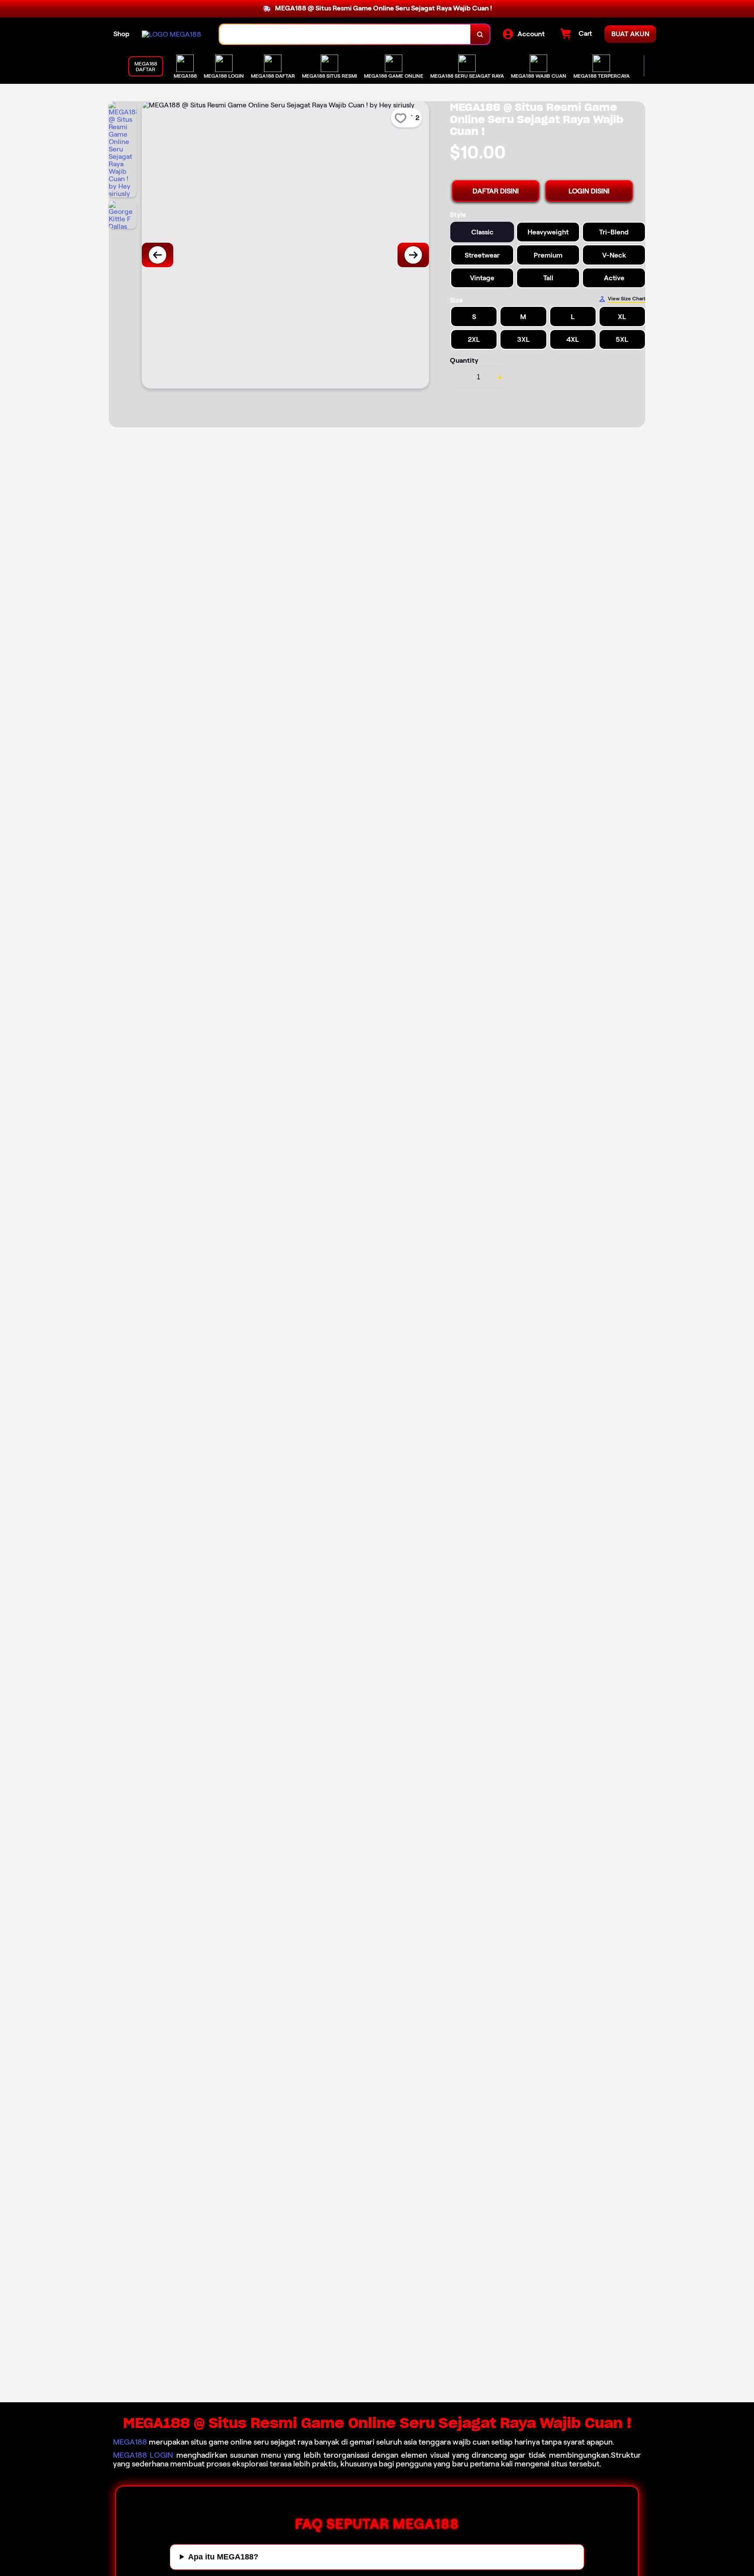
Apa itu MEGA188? (223, 2557)
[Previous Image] (158, 255)
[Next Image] (413, 255)
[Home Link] (171, 34)
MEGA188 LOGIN (143, 2455)
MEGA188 (130, 2442)
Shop (122, 34)
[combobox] (345, 34)
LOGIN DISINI (589, 191)
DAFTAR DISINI (496, 191)
